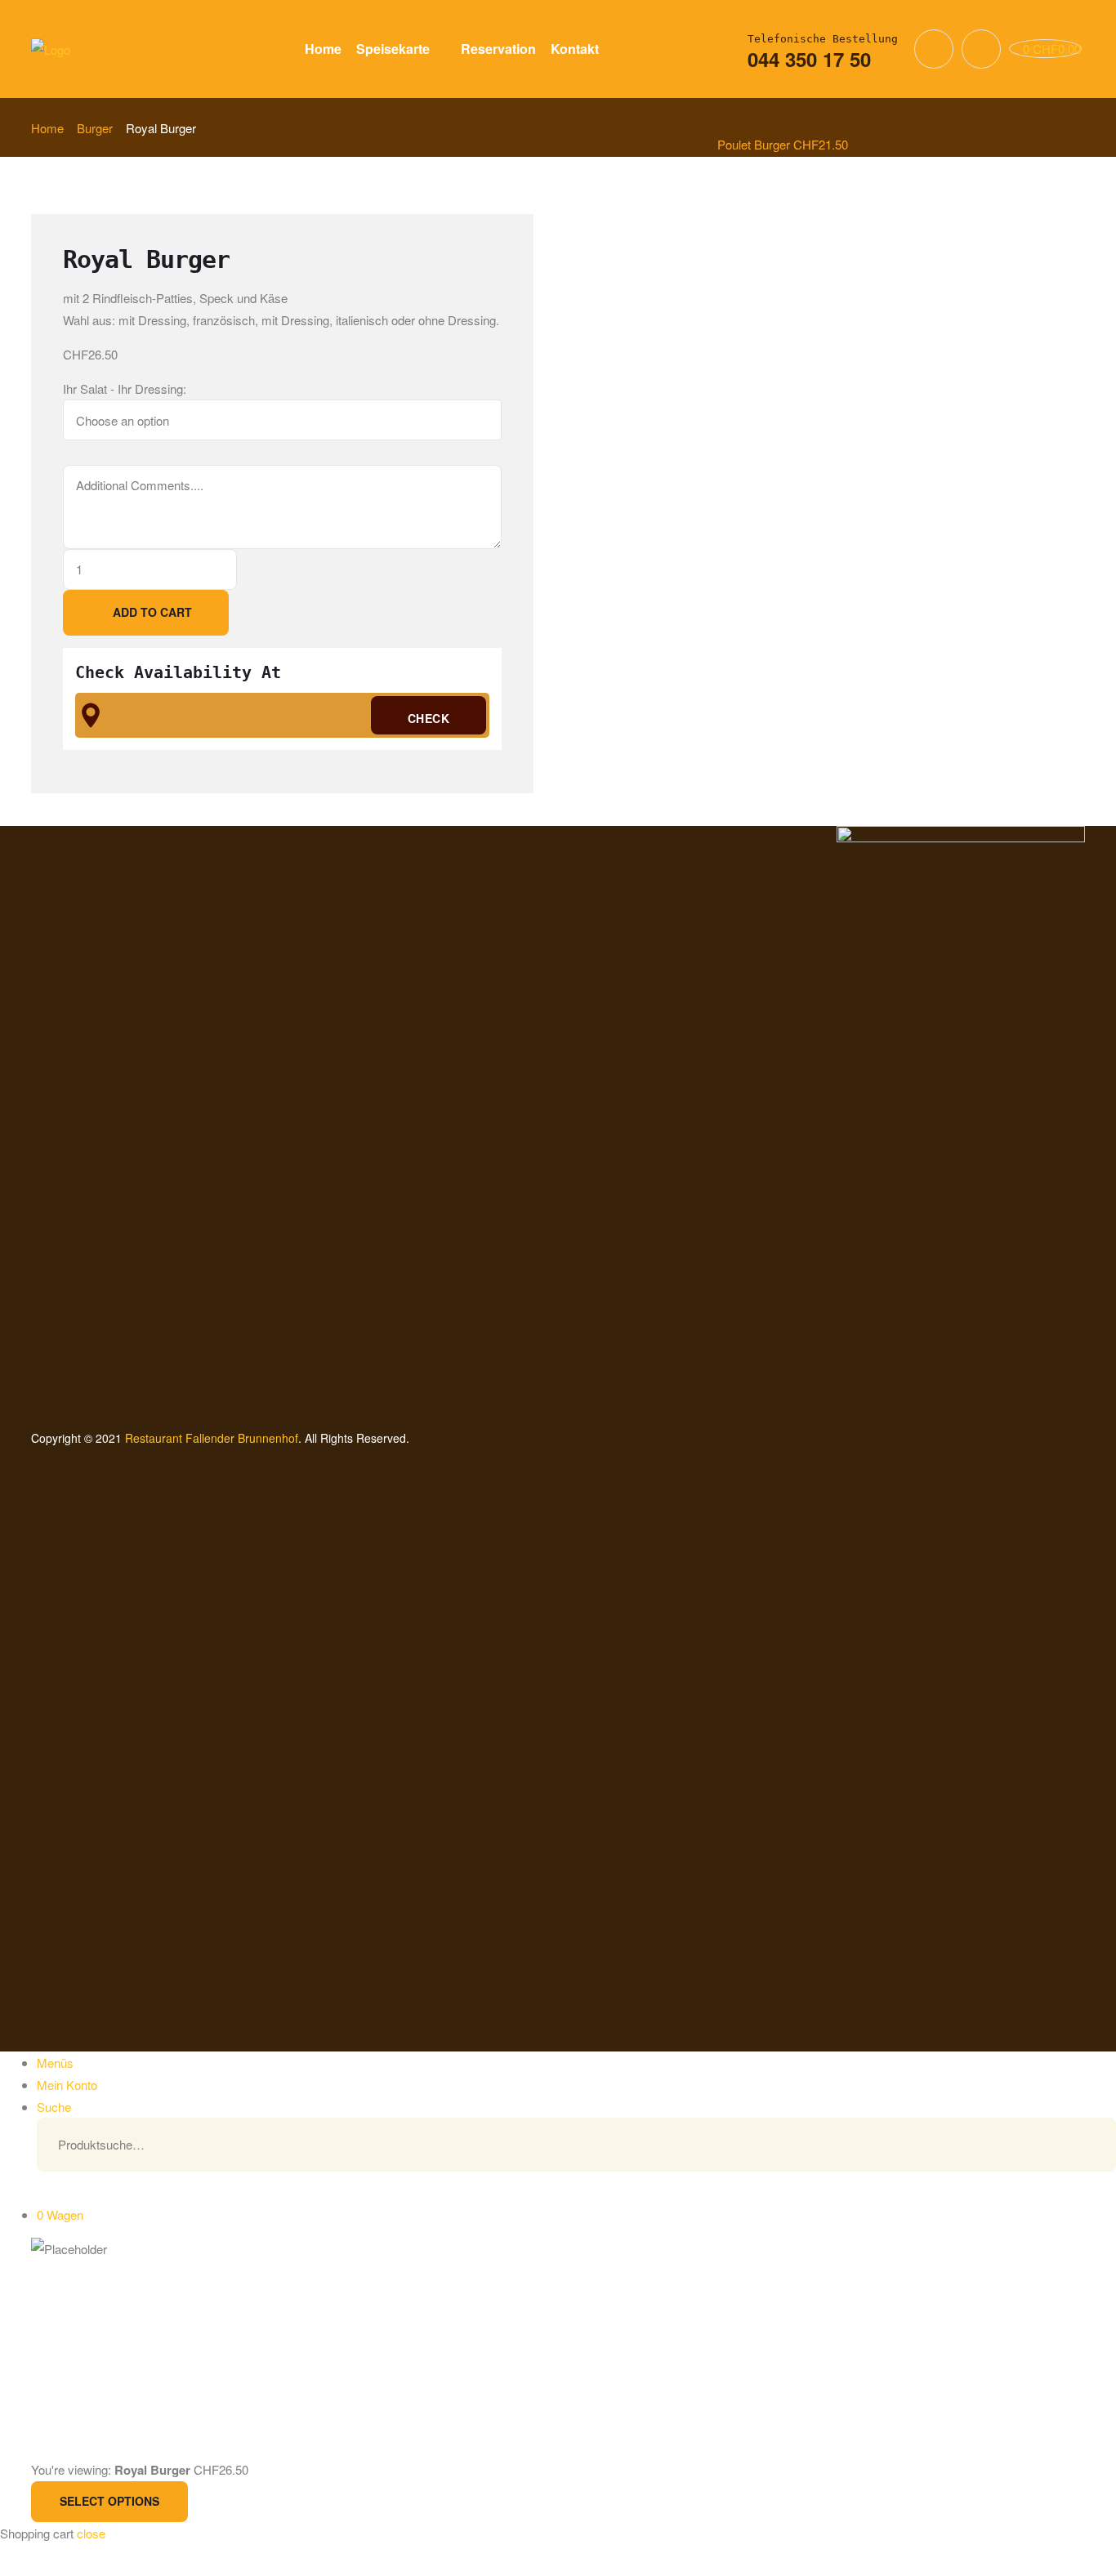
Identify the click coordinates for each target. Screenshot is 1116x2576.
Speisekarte (393, 49)
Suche (1079, 2145)
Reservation (498, 49)
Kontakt (575, 49)
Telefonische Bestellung (823, 39)
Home (323, 49)
